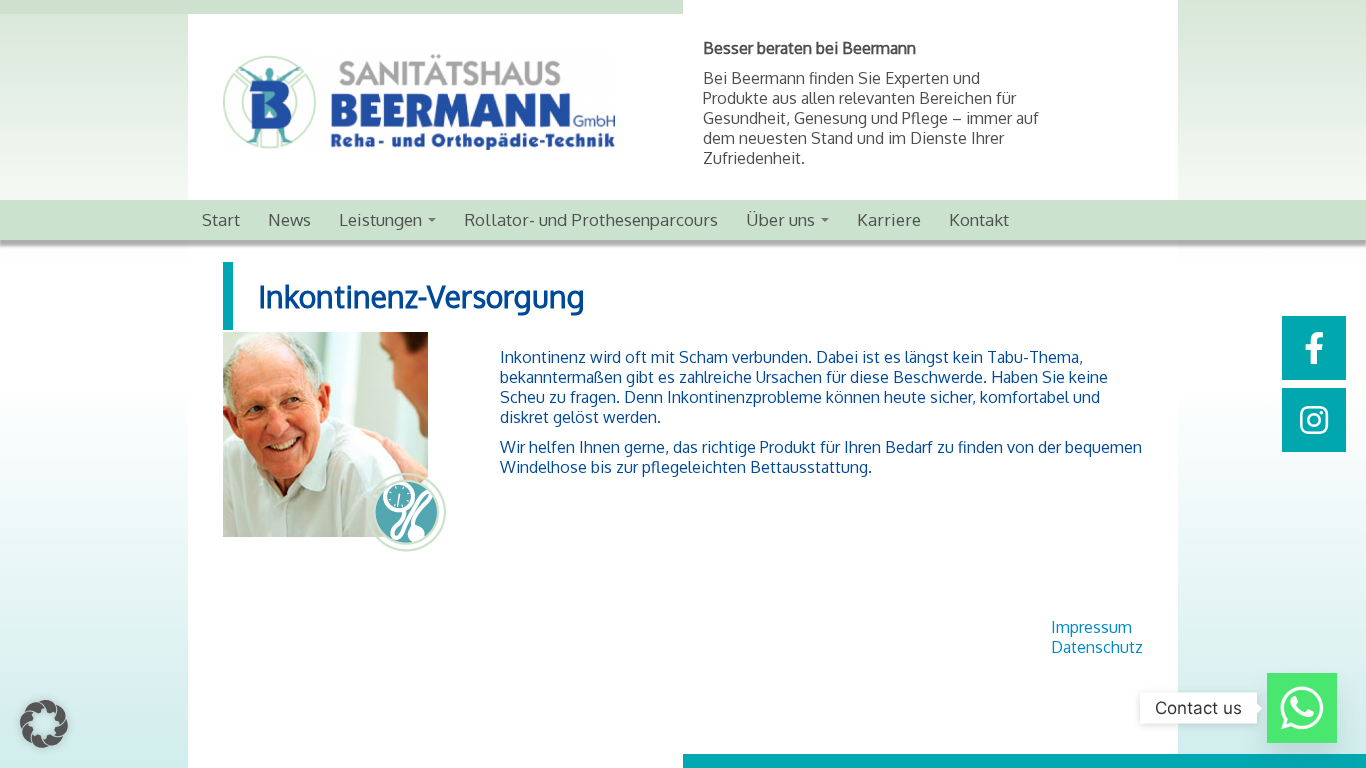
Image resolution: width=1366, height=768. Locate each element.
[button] (44, 724)
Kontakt (979, 219)
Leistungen (382, 219)
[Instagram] (1314, 420)
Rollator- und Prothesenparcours (591, 219)
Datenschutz (1097, 647)
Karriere (889, 219)
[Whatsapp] (1302, 708)
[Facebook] (1314, 348)
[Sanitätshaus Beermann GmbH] (453, 102)
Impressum (1091, 627)
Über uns (782, 219)
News (289, 219)
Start (221, 219)
